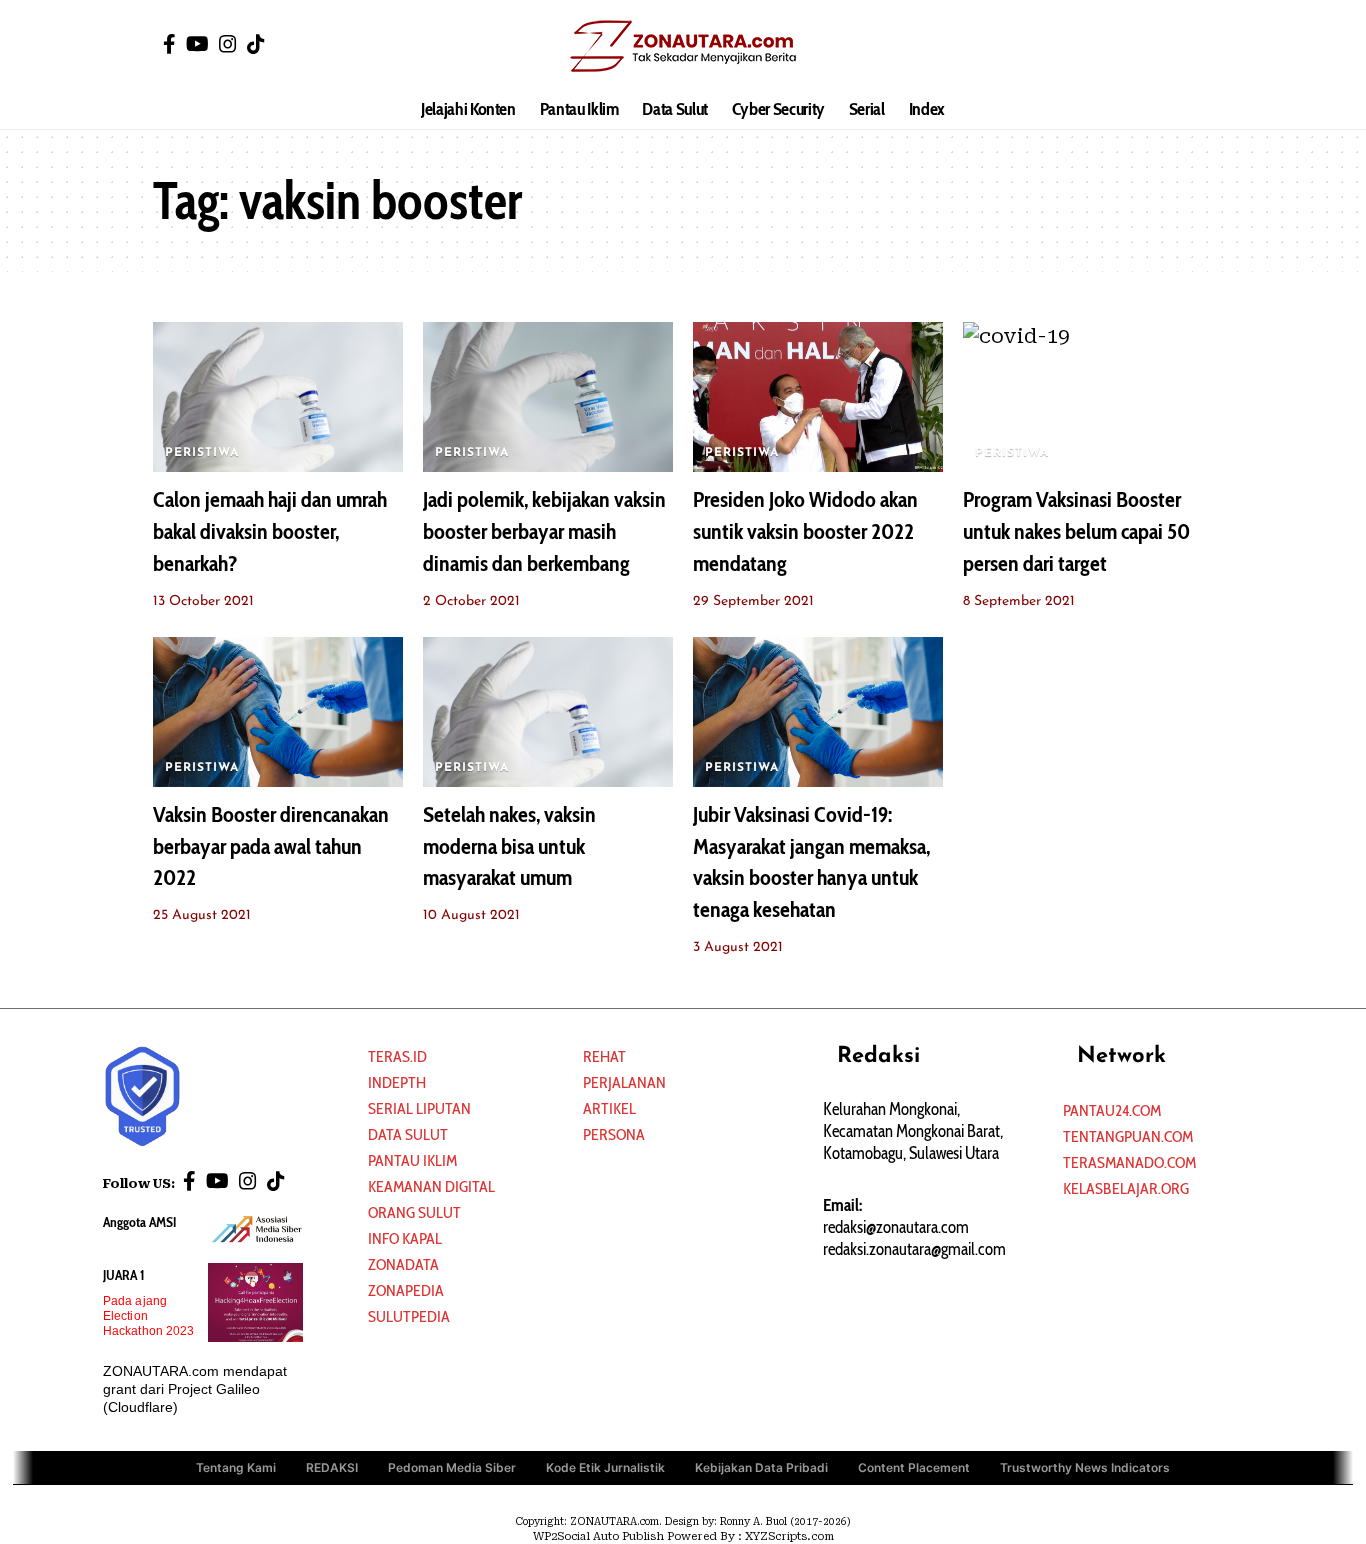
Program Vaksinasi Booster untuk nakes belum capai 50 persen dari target (1076, 531)
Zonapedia (406, 1290)
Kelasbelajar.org (1126, 1188)
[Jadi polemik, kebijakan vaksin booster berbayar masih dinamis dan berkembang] (548, 397)
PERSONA (614, 1134)
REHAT (604, 1056)
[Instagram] (228, 44)
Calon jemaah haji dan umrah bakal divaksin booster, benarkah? (270, 531)
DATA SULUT (408, 1134)
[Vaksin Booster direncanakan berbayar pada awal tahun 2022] (278, 712)
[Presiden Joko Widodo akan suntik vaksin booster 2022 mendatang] (818, 397)
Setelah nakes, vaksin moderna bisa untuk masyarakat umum (509, 846)
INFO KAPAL (405, 1238)
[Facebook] (169, 44)
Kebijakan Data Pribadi (761, 1467)
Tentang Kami (236, 1467)
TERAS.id (397, 1056)
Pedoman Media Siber (452, 1467)
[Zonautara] (682, 45)
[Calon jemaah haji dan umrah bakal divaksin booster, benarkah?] (278, 397)
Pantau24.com (1112, 1110)
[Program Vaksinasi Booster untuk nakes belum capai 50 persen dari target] (1088, 397)
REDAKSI (332, 1467)
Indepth (397, 1082)
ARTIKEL (609, 1108)
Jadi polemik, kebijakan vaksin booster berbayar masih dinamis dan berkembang (544, 531)
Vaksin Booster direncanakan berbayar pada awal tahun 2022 (271, 846)
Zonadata (403, 1264)
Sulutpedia (409, 1316)
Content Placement (914, 1467)
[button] (1198, 45)
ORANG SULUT (414, 1212)
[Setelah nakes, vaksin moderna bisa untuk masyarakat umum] (548, 712)
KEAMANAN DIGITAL (431, 1186)
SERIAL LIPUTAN (419, 1108)
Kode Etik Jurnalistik (605, 1467)
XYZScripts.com (789, 1536)
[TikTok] (256, 44)
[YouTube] (197, 44)
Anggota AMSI (139, 1222)
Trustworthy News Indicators (1085, 1467)
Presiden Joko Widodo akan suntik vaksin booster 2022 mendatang (805, 531)
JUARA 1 (124, 1275)
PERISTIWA (202, 453)
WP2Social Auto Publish (598, 1536)
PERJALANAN (624, 1082)
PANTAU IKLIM (412, 1160)
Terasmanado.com (1129, 1162)
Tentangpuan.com (1128, 1136)
